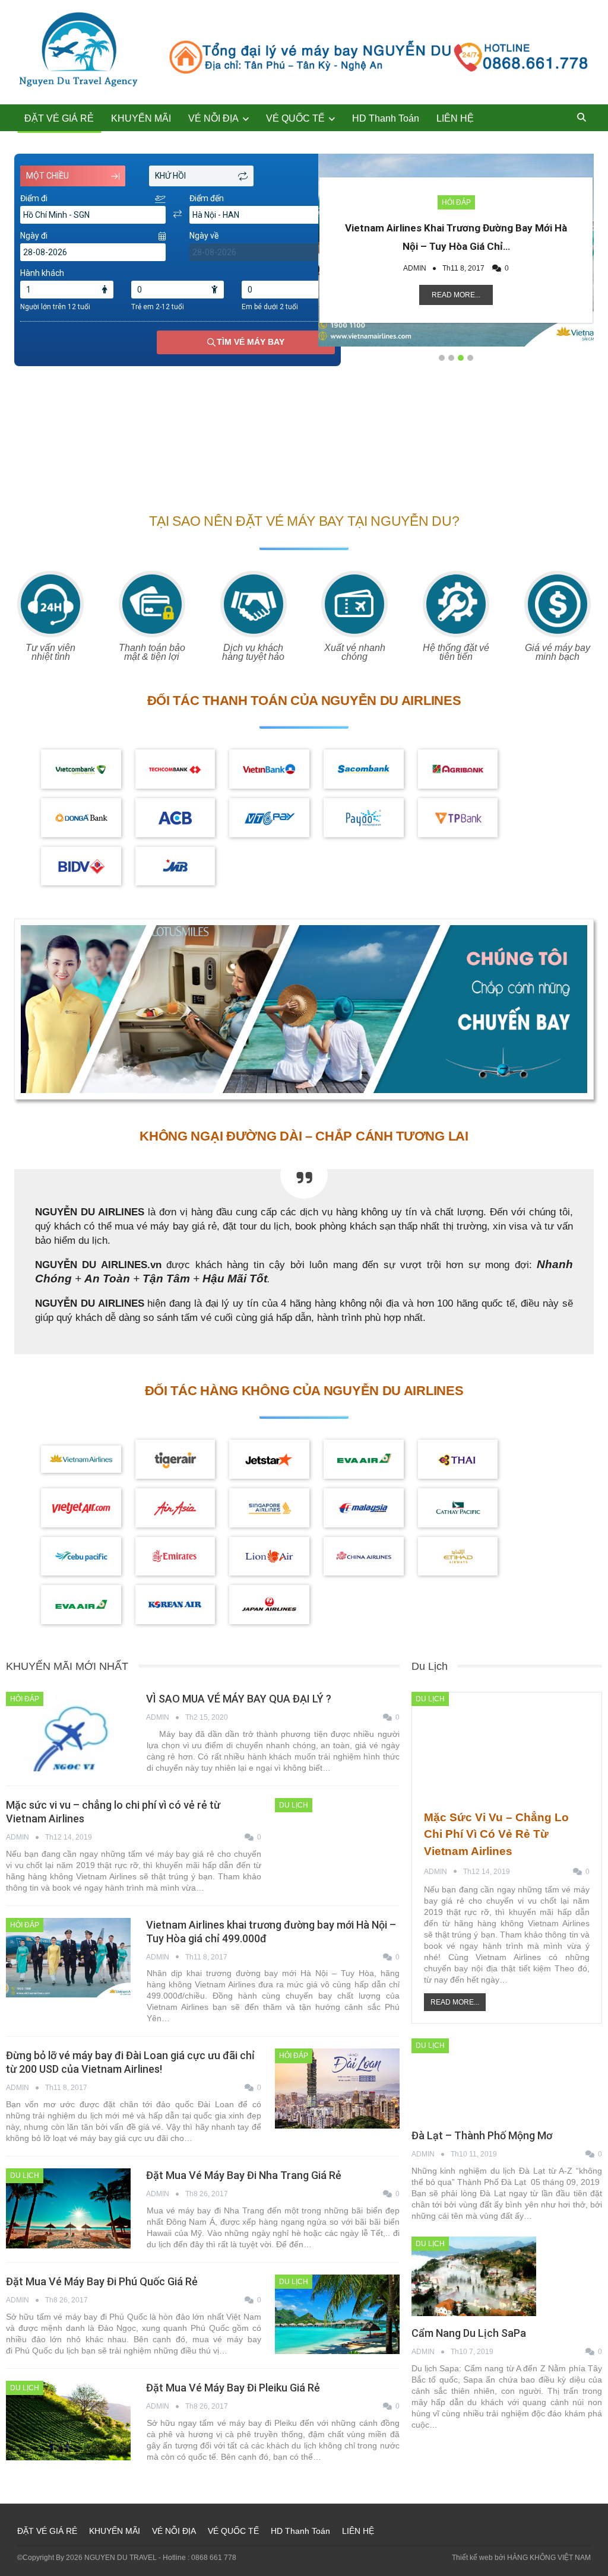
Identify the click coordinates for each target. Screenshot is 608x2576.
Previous (324, 247)
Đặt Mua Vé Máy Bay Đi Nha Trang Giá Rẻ (244, 2175)
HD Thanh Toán (386, 118)
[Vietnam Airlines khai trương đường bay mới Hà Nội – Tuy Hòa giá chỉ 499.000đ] (68, 1958)
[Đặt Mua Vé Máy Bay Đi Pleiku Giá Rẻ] (68, 2421)
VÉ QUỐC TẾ (295, 118)
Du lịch (294, 1805)
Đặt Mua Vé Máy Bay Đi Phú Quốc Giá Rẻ (102, 2281)
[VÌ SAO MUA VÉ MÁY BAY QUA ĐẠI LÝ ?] (68, 1732)
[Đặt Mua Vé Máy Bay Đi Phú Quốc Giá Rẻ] (337, 2314)
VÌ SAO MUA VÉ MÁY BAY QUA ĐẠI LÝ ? (239, 1699)
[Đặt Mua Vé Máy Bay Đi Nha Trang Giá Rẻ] (68, 2208)
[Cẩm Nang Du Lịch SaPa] (474, 2276)
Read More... (456, 295)
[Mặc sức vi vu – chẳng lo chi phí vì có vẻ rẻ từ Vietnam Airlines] (337, 1838)
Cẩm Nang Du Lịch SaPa (469, 2333)
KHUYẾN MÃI (141, 118)
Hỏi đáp (456, 202)
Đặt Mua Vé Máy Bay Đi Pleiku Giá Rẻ (233, 2388)
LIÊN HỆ (455, 118)
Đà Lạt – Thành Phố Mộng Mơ (482, 2135)
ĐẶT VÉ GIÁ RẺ (59, 118)
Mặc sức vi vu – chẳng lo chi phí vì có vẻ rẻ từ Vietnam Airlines (496, 1834)
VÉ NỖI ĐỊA (213, 118)
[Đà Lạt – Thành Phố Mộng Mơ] (474, 2078)
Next (588, 247)
